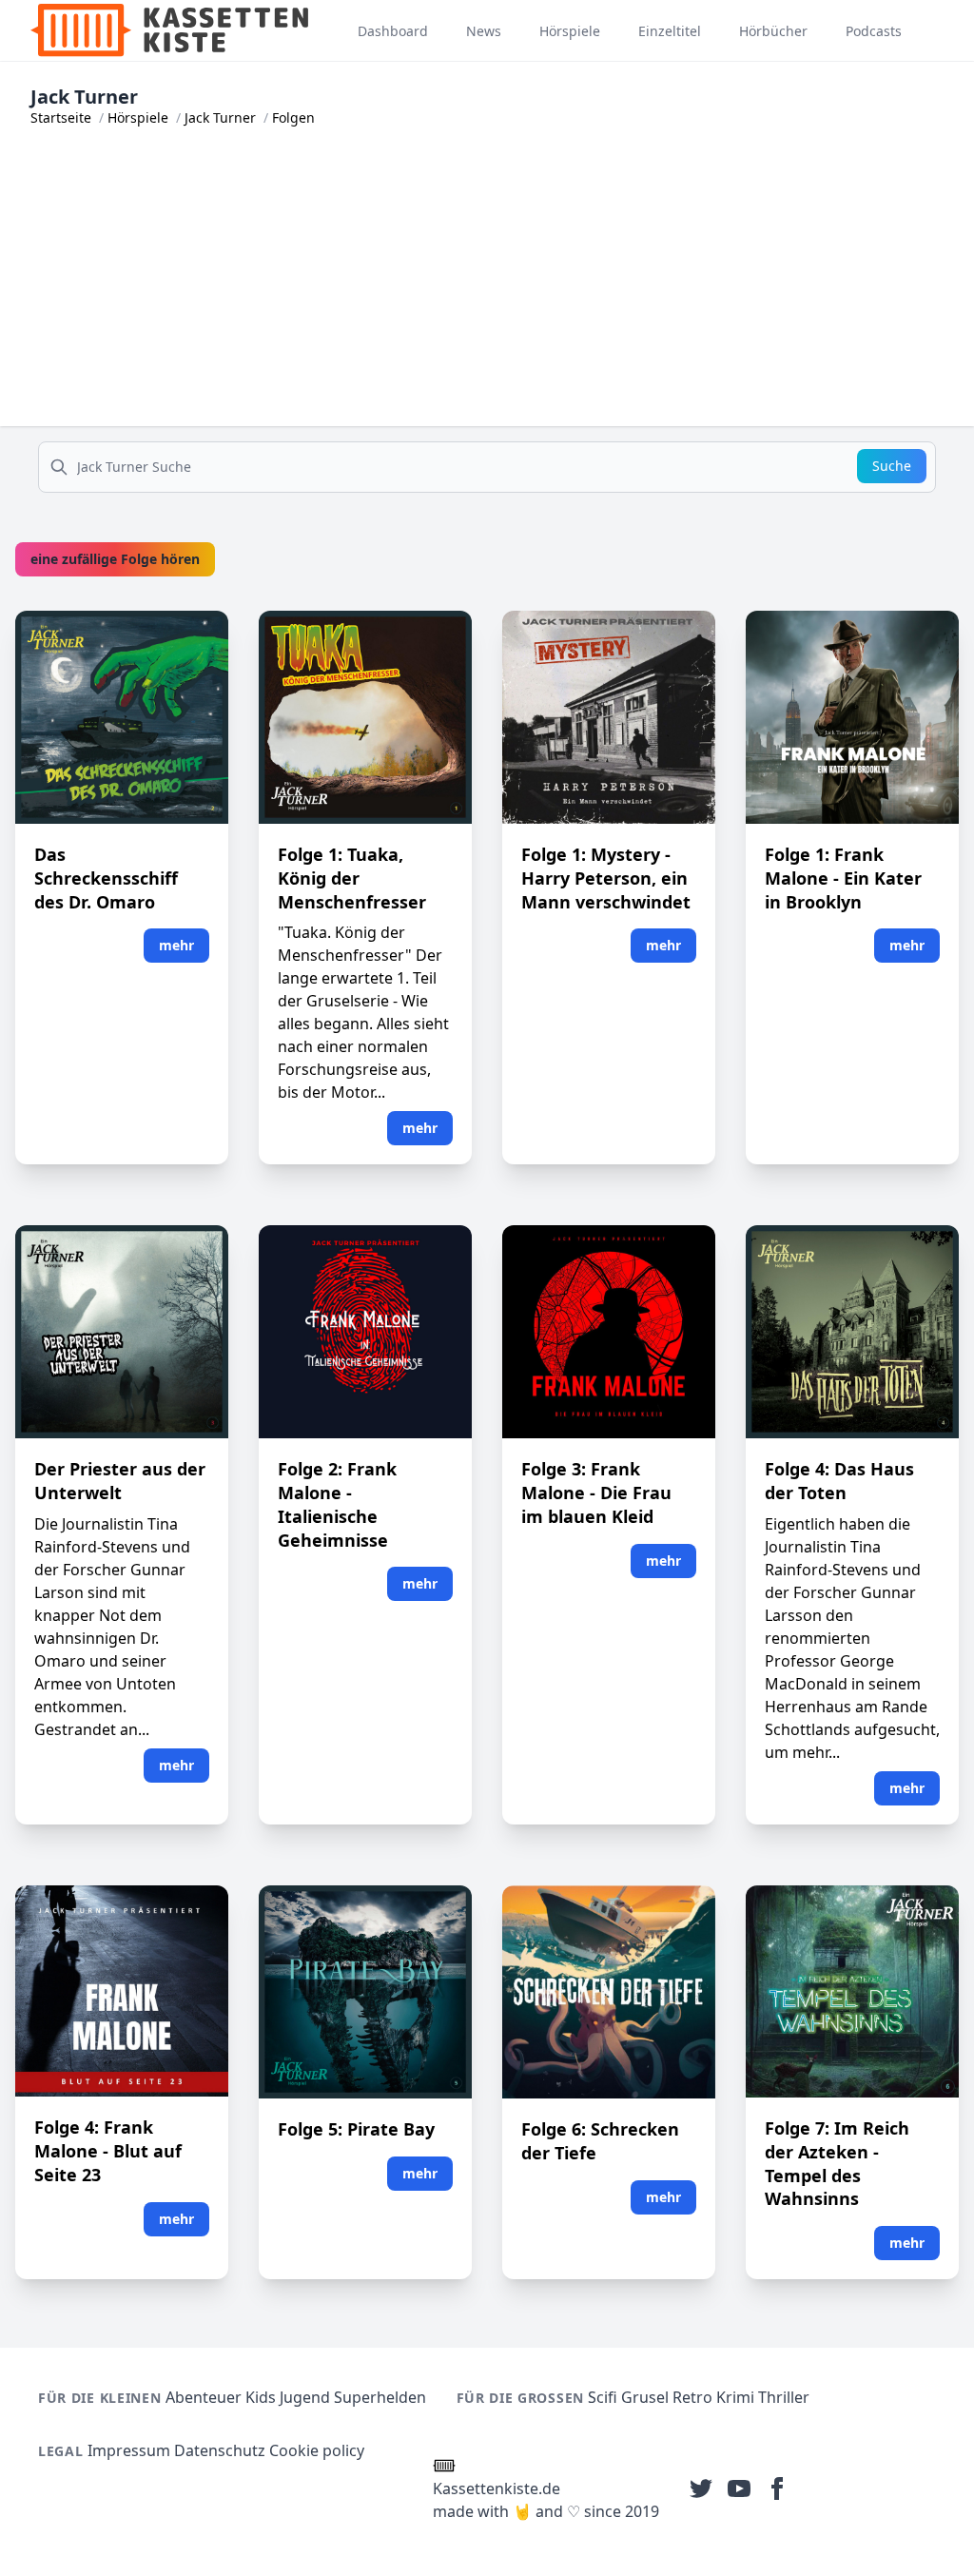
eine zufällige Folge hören (115, 559)
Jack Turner (220, 117)
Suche (892, 466)
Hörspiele (138, 117)
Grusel (645, 2397)
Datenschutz (220, 2450)
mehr (176, 945)
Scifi (603, 2397)
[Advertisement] (487, 293)
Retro (692, 2397)
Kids (261, 2397)
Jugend (305, 2397)
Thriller (784, 2397)
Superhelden (380, 2397)
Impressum (129, 2450)
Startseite (61, 117)
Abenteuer (204, 2397)
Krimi (735, 2397)
